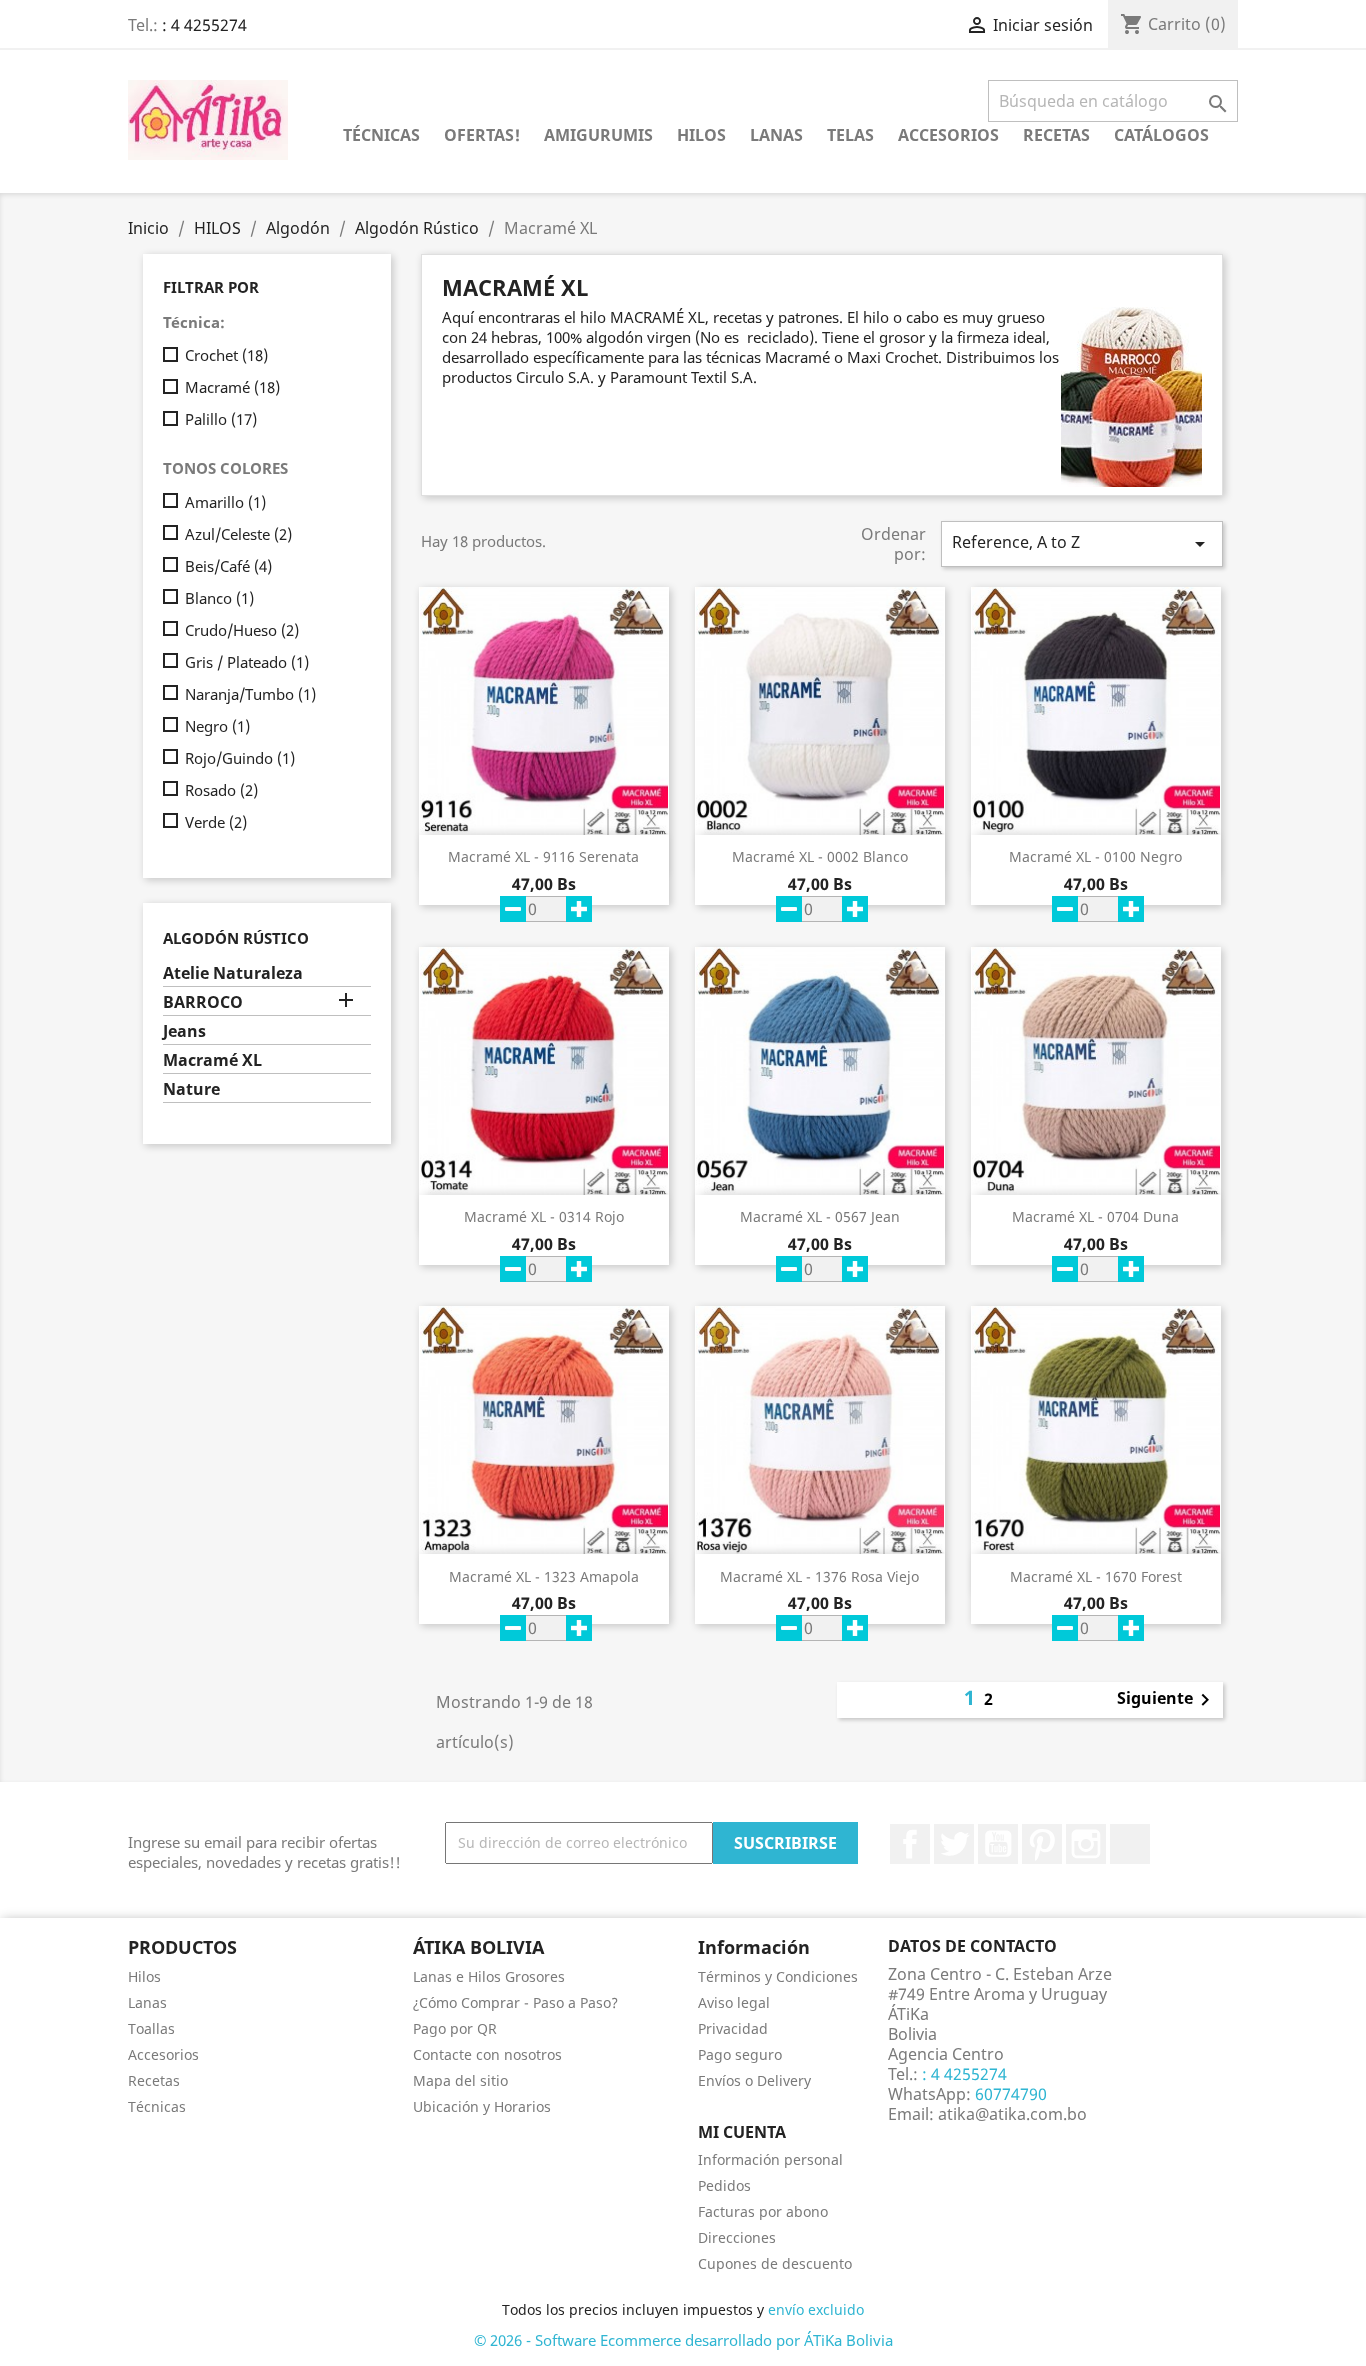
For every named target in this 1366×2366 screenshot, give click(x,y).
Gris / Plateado (247, 662)
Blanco (219, 598)
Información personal (770, 2159)
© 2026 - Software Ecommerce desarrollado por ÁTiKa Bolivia (683, 2340)
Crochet (226, 355)
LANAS (776, 135)
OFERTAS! (482, 135)
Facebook (910, 1844)
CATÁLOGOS (1161, 135)
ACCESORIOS (948, 135)
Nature (191, 1089)
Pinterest (1042, 1844)
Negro (217, 726)
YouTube (998, 1844)
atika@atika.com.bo (1012, 2114)
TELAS (850, 135)
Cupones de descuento (775, 2263)
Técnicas (157, 2106)
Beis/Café (228, 566)
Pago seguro (740, 2054)
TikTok (1130, 1844)
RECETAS (1056, 135)
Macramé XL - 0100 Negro (1095, 856)
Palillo (221, 419)
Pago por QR (455, 2028)
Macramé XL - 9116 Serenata (543, 856)
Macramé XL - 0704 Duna (1095, 1216)
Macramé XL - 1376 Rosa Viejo (819, 1576)
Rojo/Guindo (240, 758)
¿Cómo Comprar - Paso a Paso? (515, 2002)
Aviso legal (734, 2002)
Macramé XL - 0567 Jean (820, 1216)
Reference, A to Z (1082, 543)
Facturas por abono (763, 2211)
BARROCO (203, 1002)
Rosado (221, 790)
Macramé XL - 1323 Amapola (544, 1576)
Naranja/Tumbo (250, 694)
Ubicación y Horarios (482, 2106)
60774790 (1009, 2094)
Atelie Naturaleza (233, 973)
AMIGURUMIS (598, 135)
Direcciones (737, 2237)
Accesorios (163, 2054)
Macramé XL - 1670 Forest (1096, 1576)
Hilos (144, 1976)
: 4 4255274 (204, 25)
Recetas (154, 2080)
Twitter (954, 1844)
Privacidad (733, 2028)
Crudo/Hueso (242, 630)
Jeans (184, 1031)
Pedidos (724, 2185)
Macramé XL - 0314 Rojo (544, 1216)
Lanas (147, 2002)
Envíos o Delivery (754, 2080)
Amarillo (225, 502)
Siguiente (1167, 1700)
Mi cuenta (742, 2132)
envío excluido (816, 2309)
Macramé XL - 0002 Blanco (820, 856)
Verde (216, 822)
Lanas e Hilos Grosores (489, 1976)
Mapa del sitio (460, 2080)
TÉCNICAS (381, 135)
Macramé (232, 387)
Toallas (151, 2028)
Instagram (1086, 1844)
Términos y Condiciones (778, 1976)
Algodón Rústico (236, 938)
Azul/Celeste (238, 534)
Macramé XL (212, 1060)
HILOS (701, 135)
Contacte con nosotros (487, 2054)
